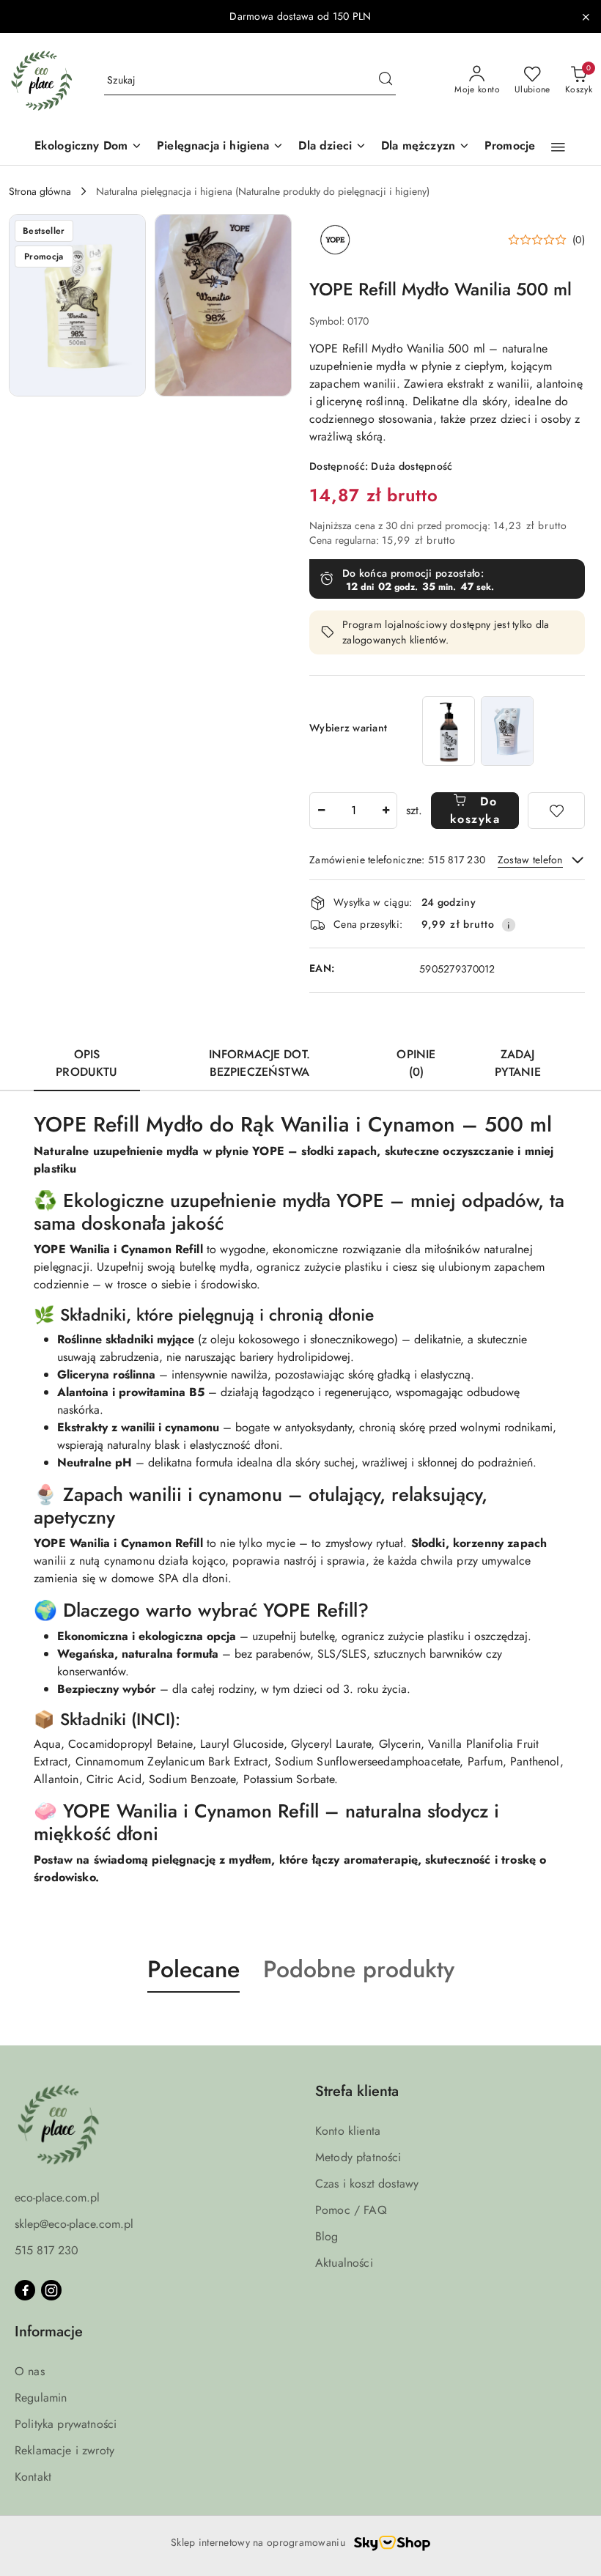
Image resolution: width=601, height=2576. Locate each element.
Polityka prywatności (66, 2424)
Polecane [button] (193, 1969)
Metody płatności (358, 2157)
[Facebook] (25, 2290)
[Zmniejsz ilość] (321, 811)
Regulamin (41, 2398)
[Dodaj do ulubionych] (556, 811)
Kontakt (33, 2477)
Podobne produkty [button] (359, 1969)
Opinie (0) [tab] (416, 1063)
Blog (327, 2236)
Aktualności (344, 2263)
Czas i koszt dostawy (367, 2184)
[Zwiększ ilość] (386, 811)
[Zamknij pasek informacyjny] (586, 17)
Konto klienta (348, 2131)
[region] (478, 731)
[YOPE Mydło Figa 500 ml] (449, 731)
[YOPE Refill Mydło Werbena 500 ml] (507, 731)
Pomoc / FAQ (351, 2210)
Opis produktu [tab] (86, 1063)
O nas (30, 2371)
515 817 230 (47, 2250)
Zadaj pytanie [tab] (518, 1063)
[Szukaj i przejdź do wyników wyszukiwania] (386, 81)
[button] (558, 147)
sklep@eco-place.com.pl (74, 2224)
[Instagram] (51, 2290)
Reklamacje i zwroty (64, 2450)
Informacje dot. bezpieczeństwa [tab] (259, 1063)
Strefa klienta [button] (357, 2091)
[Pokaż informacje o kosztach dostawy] (509, 925)
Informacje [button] (49, 2332)
